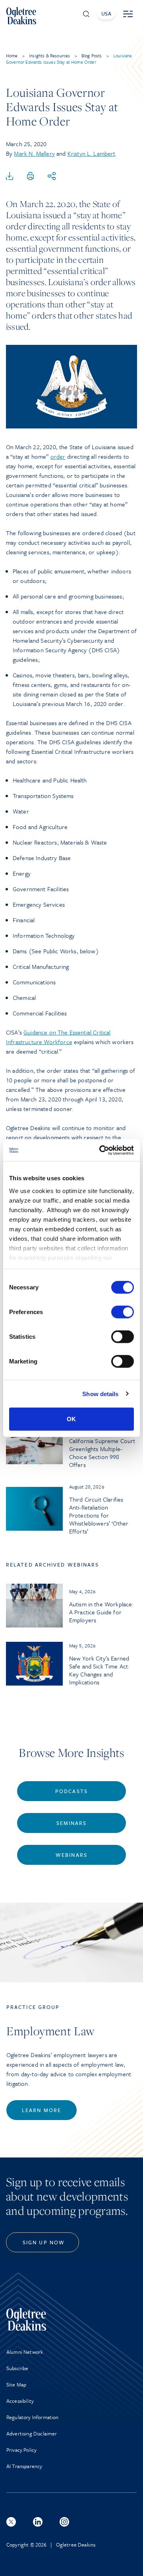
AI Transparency (24, 2466)
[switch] (123, 1312)
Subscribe (17, 2368)
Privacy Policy (21, 2450)
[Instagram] (64, 2522)
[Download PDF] (10, 176)
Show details (100, 1394)
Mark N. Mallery (34, 153)
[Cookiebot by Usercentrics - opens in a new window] (101, 1150)
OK (71, 1419)
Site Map (16, 2384)
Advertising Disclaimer (32, 2433)
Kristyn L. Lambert (92, 153)
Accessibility (20, 2401)
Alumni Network (25, 2352)
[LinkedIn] (38, 2522)
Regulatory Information (33, 2417)
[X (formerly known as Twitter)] (11, 2522)
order (58, 456)
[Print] (31, 176)
